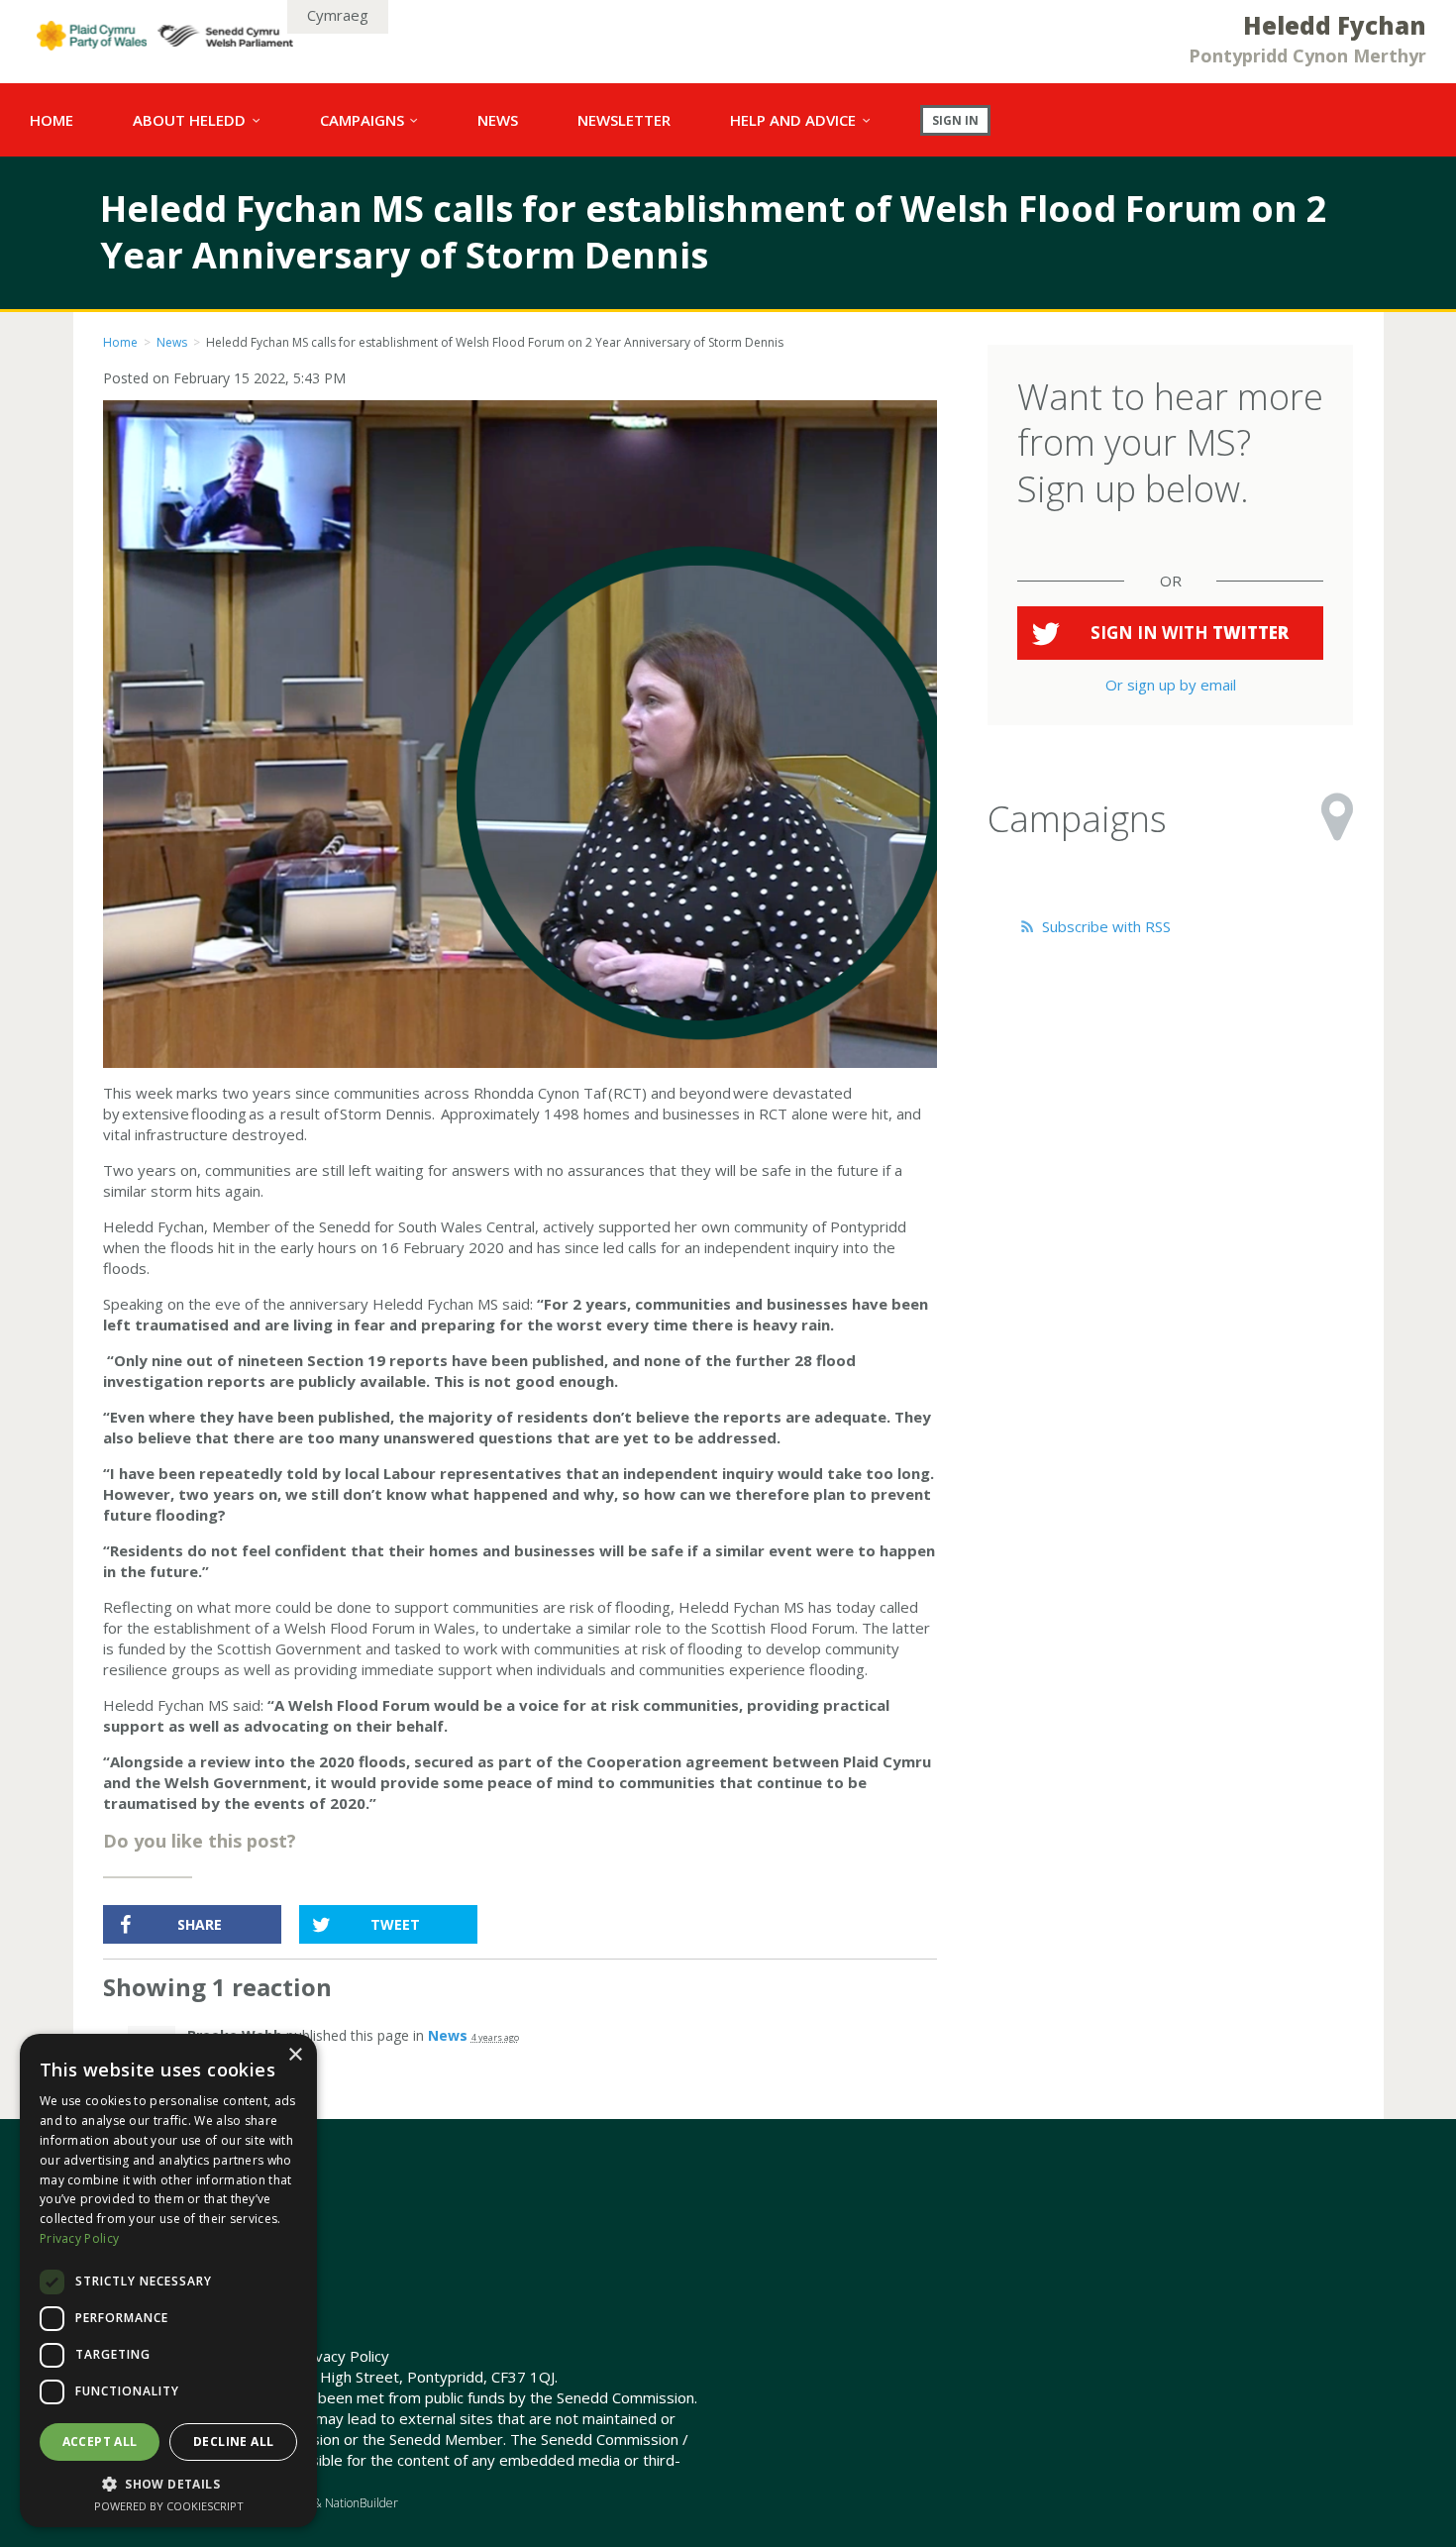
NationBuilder (362, 2503)
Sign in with (1190, 633)
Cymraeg (338, 15)
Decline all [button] (233, 2441)
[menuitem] (52, 120)
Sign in (955, 120)
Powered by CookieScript (169, 2506)
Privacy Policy (343, 2356)
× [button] (295, 2055)
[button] (168, 2484)
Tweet (395, 1924)
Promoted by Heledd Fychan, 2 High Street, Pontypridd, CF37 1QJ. (330, 2377)
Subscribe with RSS (1104, 926)
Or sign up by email (1171, 685)
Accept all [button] (100, 2441)
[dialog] (168, 2281)
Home (120, 342)
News (172, 342)
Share (200, 1924)
